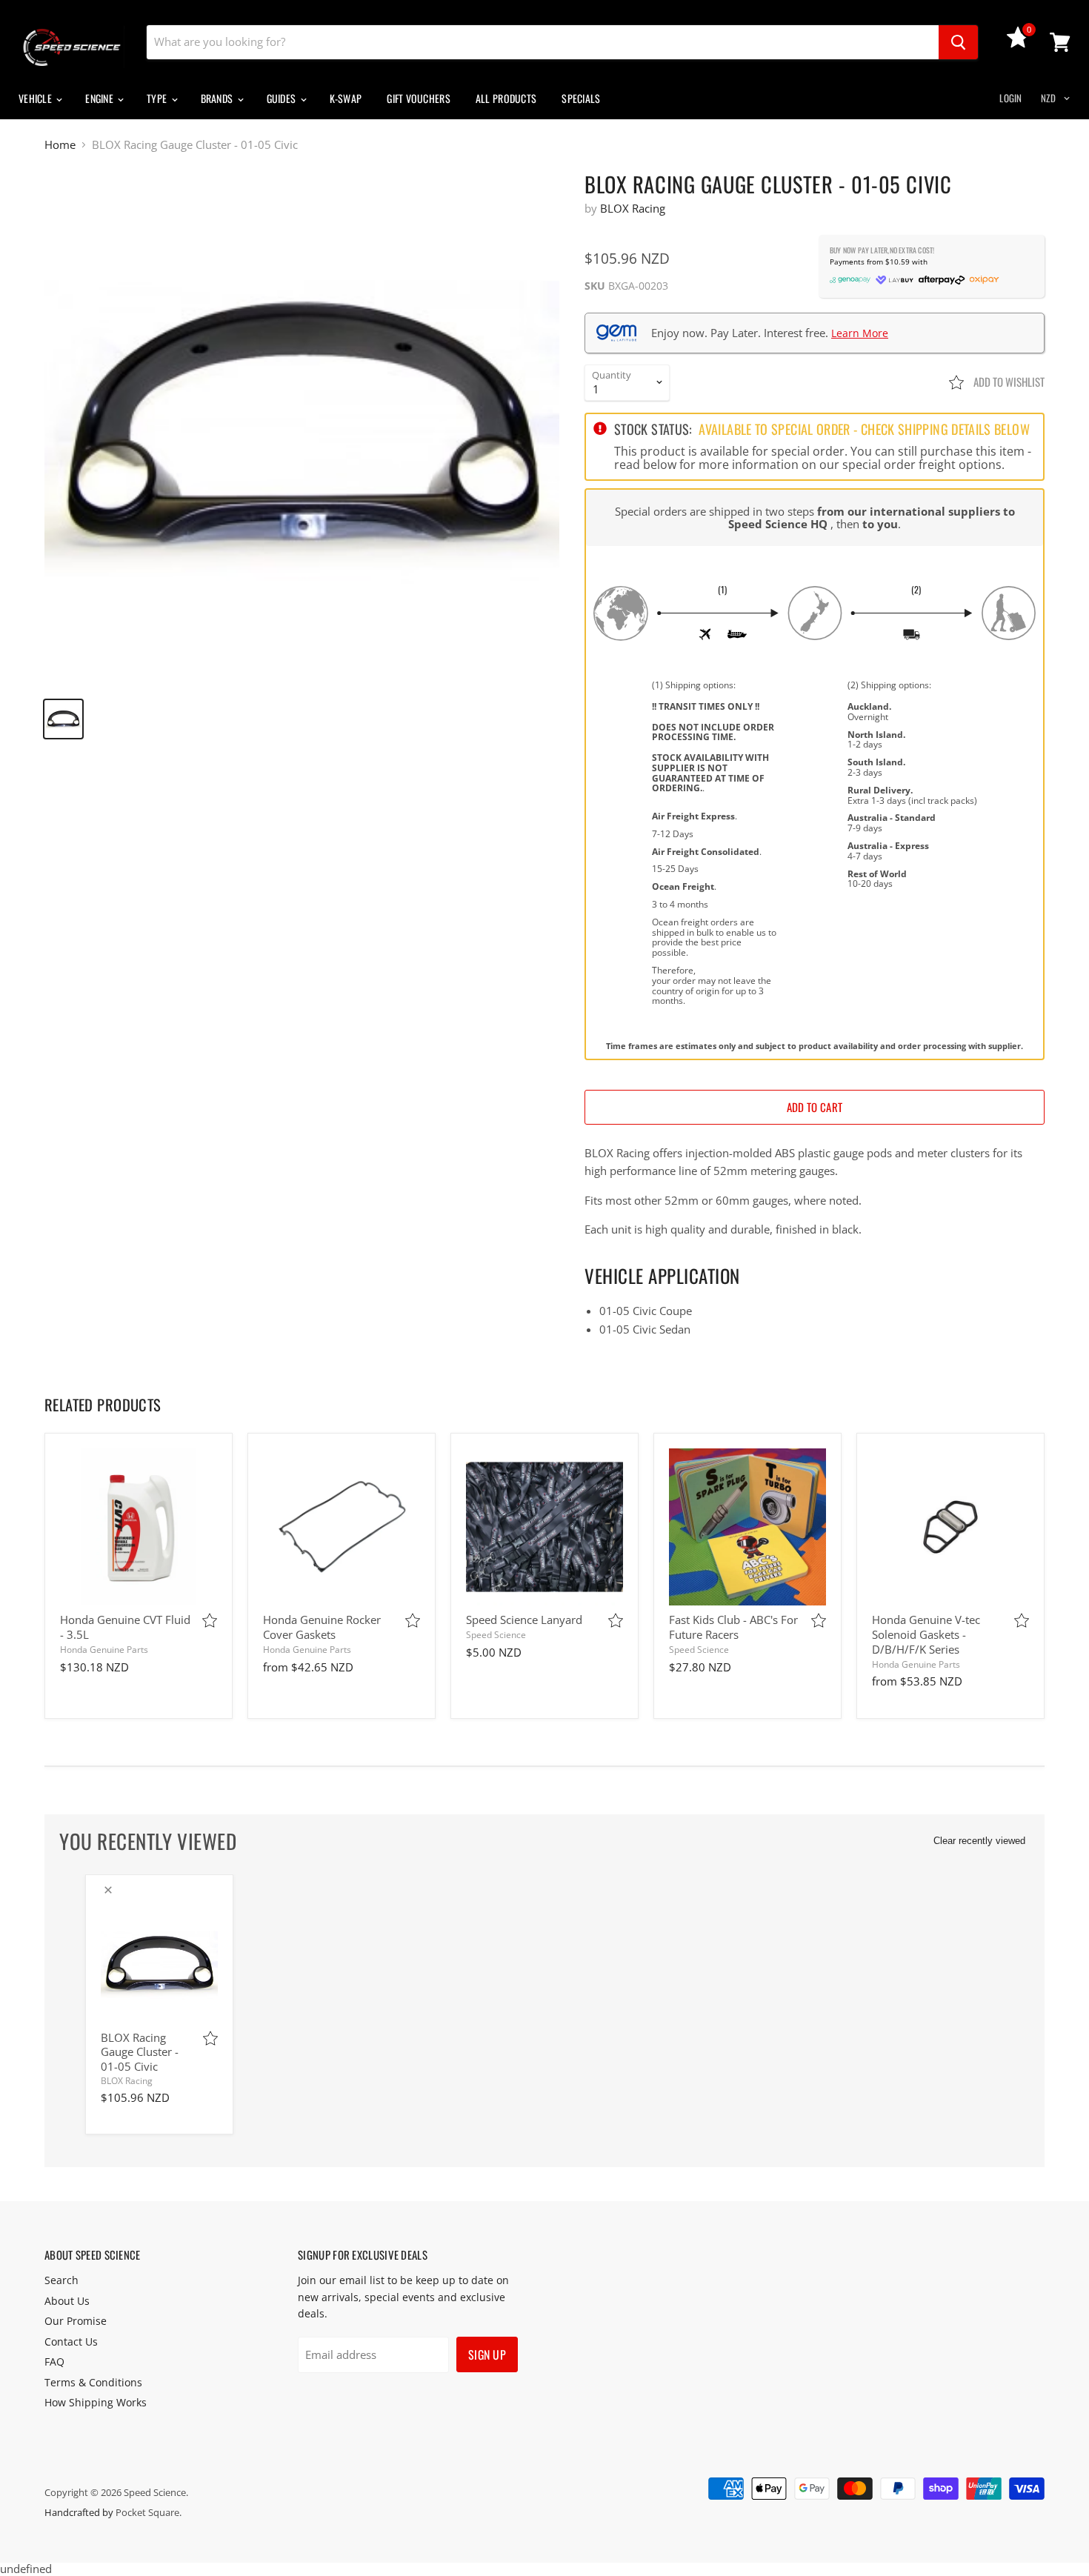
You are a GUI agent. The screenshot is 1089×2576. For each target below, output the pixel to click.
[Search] (958, 42)
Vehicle (36, 98)
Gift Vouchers (419, 98)
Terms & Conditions (93, 2382)
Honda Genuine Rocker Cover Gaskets (322, 1627)
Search (61, 2280)
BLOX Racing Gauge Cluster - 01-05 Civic (140, 2052)
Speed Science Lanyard (524, 1620)
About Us (67, 2301)
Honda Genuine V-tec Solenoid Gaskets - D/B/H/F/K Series (926, 1634)
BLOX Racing (633, 208)
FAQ (54, 2362)
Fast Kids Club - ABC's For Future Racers (733, 1627)
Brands (218, 98)
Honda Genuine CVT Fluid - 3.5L (125, 1627)
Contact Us (71, 2342)
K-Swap (346, 98)
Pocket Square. (149, 2512)
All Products (506, 98)
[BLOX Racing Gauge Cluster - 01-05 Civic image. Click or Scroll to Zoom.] (302, 429)
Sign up (487, 2354)
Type (158, 98)
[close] (108, 1890)
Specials (581, 98)
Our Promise (76, 2321)
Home (60, 145)
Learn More (860, 333)
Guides (283, 98)
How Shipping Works (96, 2402)
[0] (1018, 44)
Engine (100, 98)
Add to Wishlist (1008, 382)
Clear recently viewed (979, 1841)
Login (1010, 98)
